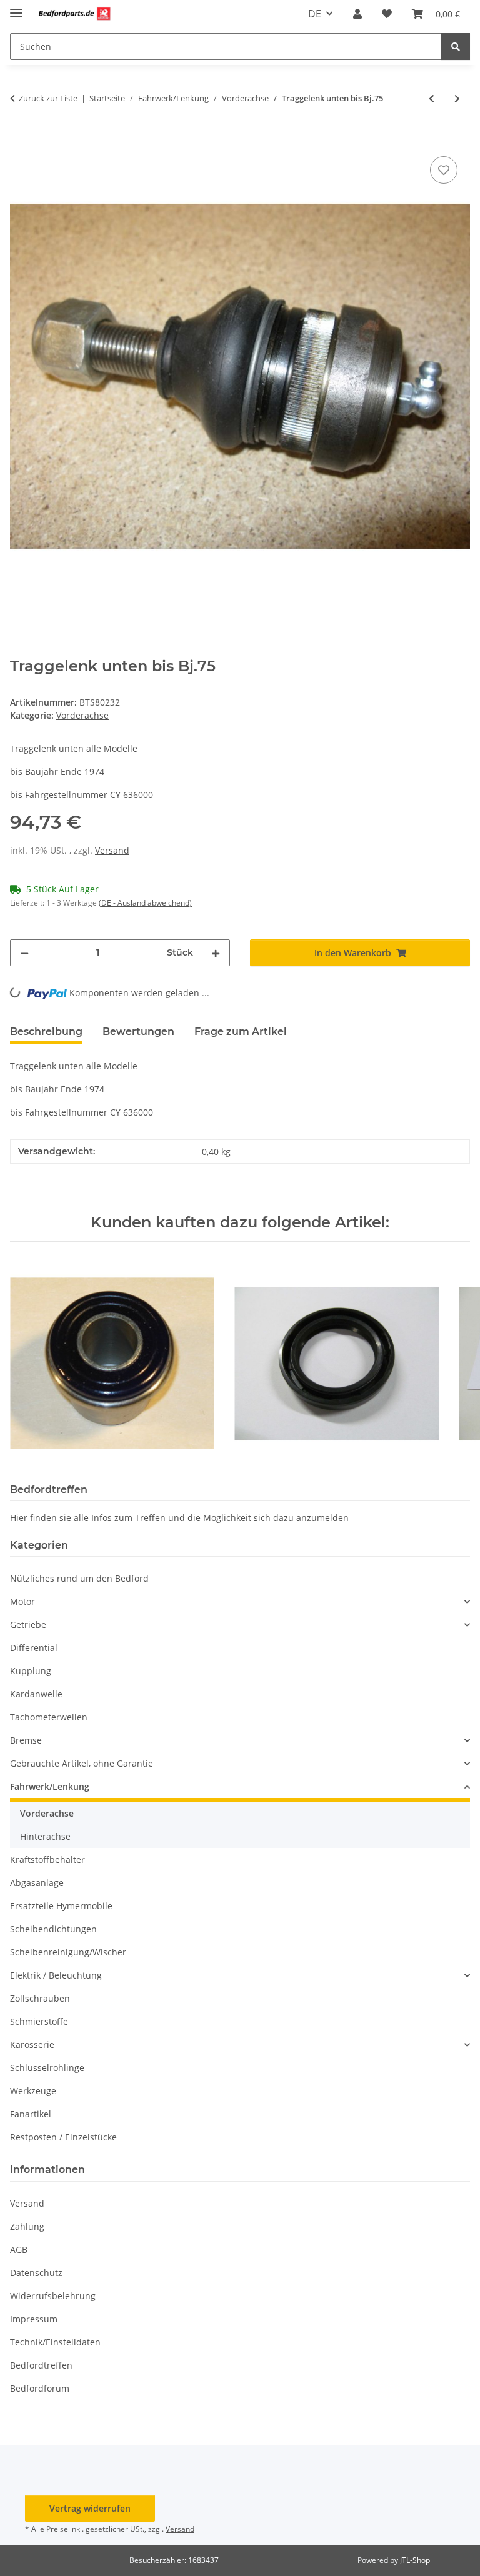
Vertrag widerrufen (90, 2508)
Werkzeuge (33, 2091)
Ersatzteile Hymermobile (61, 1906)
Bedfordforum (40, 2388)
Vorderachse (82, 715)
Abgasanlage (37, 1883)
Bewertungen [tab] (138, 1031)
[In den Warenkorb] (20, 139)
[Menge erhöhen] (216, 953)
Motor (22, 1601)
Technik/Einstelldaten (55, 2342)
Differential (34, 1648)
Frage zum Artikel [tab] (241, 1031)
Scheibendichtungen (53, 1929)
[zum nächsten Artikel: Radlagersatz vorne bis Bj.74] (457, 98)
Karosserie (32, 2044)
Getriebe (28, 1625)
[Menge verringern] (24, 953)
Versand (112, 850)
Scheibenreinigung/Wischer (68, 1952)
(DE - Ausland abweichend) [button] (145, 903)
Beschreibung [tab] (46, 1031)
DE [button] (315, 14)
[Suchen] (456, 47)
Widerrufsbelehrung (53, 2296)
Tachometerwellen (49, 1717)
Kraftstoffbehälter (47, 1860)
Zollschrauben (40, 1998)
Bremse (26, 1740)
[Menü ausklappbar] (16, 8)
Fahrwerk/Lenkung (50, 1786)
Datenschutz (36, 2273)
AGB (19, 2249)
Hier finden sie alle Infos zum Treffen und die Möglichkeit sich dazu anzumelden (179, 1518)
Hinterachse (45, 1836)
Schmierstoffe (39, 2021)
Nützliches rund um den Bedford (79, 1578)
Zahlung (27, 2226)
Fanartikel (31, 2114)
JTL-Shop (415, 2560)
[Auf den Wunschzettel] (444, 170)
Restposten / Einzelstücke (63, 2137)
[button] (357, 14)
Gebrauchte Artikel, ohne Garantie (82, 1763)
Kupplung (31, 1671)
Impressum (34, 2319)
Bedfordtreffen (41, 2365)
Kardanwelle (36, 1694)
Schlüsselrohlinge (47, 2068)
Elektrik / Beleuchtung (56, 1975)
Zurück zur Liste (48, 98)
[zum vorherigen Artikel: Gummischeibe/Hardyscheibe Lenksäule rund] (432, 98)
